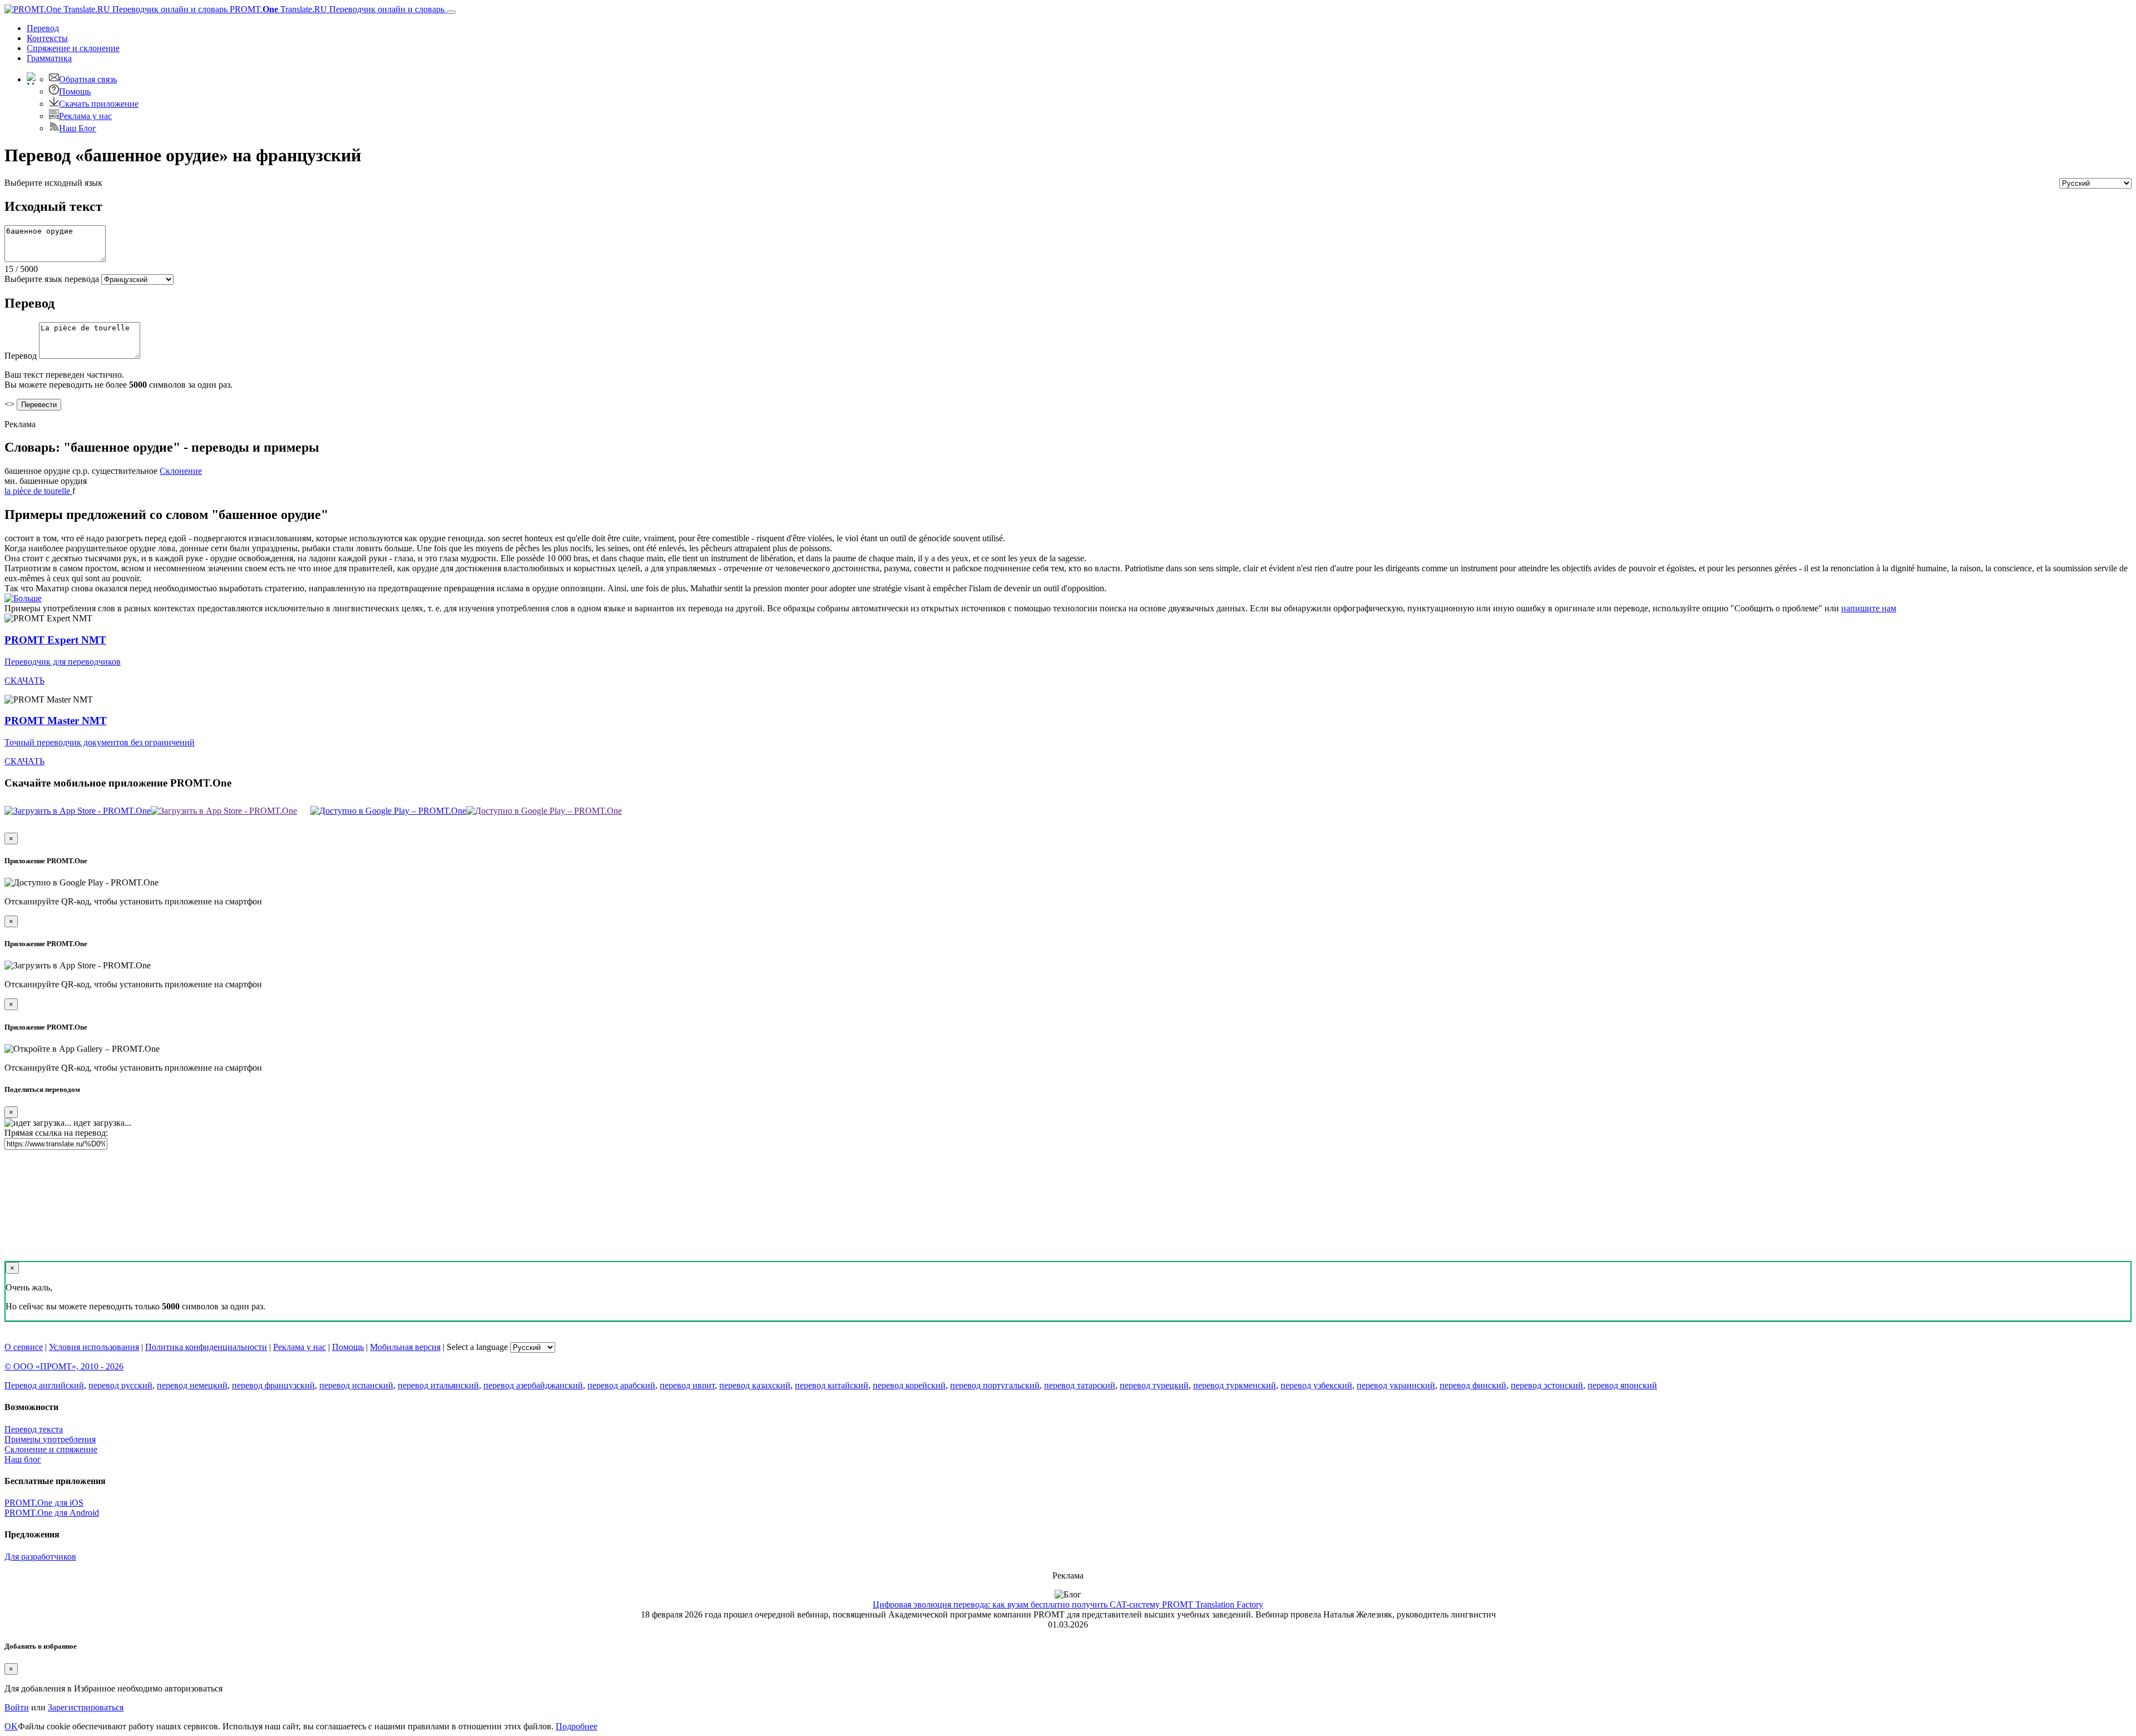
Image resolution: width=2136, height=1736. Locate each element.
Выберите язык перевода (52, 279)
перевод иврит (687, 1385)
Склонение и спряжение (51, 1449)
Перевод (43, 28)
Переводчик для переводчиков (63, 662)
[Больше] (23, 598)
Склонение (181, 471)
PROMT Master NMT (56, 721)
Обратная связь (88, 79)
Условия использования (94, 1347)
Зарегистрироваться (86, 1707)
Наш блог (23, 1459)
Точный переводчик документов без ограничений (100, 742)
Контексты (47, 38)
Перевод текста (34, 1429)
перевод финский (1473, 1385)
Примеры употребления (50, 1439)
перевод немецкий (192, 1385)
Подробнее (577, 1726)
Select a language (477, 1347)
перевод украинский (1396, 1385)
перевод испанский (356, 1385)
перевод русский (120, 1385)
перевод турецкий (1154, 1385)
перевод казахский (755, 1385)
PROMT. (336, 9)
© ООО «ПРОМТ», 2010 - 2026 (64, 1366)
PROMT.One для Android (52, 1513)
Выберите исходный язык (53, 183)
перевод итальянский (438, 1385)
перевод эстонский (1547, 1385)
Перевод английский (44, 1385)
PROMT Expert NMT (55, 640)
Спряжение (73, 48)
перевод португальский (995, 1385)
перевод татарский (1080, 1385)
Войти (17, 1707)
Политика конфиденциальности (206, 1347)
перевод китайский (832, 1385)
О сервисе (24, 1347)
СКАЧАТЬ (24, 681)
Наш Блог (78, 128)
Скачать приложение (99, 104)
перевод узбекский (1316, 1385)
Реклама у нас (85, 116)
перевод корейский (909, 1385)
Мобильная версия (405, 1347)
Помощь (75, 92)
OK (11, 1726)
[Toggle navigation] (451, 12)
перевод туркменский (1235, 1385)
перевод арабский (621, 1385)
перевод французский (273, 1385)
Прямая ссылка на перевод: (56, 1133)
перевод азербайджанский (533, 1385)
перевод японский (1622, 1385)
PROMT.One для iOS (44, 1503)
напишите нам (1869, 608)
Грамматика (49, 58)
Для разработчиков (40, 1557)
